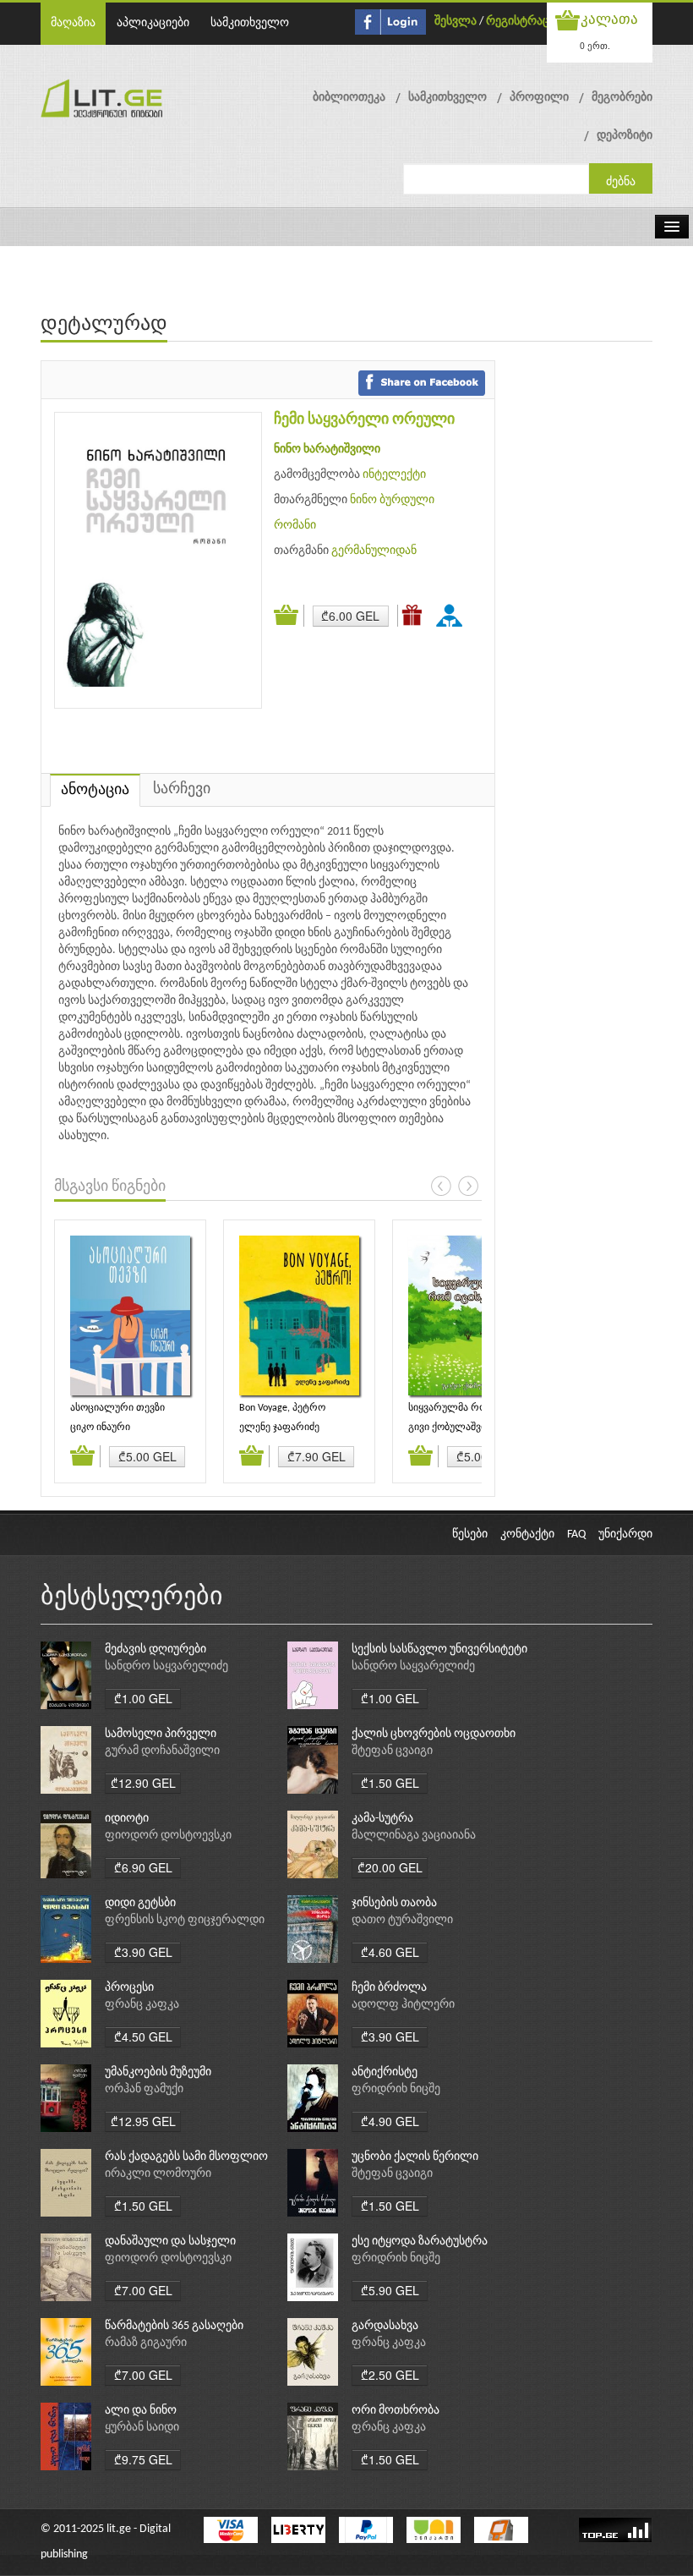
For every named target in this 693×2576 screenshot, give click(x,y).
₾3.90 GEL (143, 1952)
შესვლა (456, 22)
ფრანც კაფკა (142, 2005)
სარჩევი (182, 789)
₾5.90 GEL (390, 2290)
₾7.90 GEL (316, 1456)
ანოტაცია (95, 790)
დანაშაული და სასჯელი (170, 2242)
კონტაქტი (527, 1535)
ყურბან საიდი (142, 2428)
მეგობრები (622, 98)
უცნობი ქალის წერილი (415, 2157)
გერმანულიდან (374, 551)
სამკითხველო (250, 23)
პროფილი (539, 98)
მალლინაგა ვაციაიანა (414, 1836)
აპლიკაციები (153, 23)
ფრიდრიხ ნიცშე (396, 2089)
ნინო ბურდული (392, 500)
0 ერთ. (595, 45)
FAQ (576, 1535)
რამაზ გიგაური (146, 2343)
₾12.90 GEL (143, 1783)
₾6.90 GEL (143, 1867)
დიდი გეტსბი (140, 1903)
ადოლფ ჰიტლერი (403, 2005)
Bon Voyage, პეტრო (282, 1408)
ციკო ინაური (100, 1428)
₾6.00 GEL (350, 616)
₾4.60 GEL (390, 1952)
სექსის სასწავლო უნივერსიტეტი (439, 1650)
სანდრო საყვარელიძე (166, 1666)
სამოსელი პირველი (161, 1734)
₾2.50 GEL (390, 2375)
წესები (470, 1535)
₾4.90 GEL (390, 2121)
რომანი (295, 526)
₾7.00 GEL (143, 2290)
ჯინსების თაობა (394, 1903)
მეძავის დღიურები (156, 1650)
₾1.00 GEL (143, 1698)
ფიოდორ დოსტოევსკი (168, 1836)
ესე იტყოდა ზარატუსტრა (420, 2242)
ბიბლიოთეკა (349, 98)
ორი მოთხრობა (396, 2411)
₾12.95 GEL (143, 2121)
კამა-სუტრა (382, 1819)
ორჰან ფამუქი (144, 2089)
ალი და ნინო (141, 2411)
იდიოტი (127, 1819)
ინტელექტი (394, 475)
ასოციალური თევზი (117, 1408)
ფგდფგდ (452, 615)
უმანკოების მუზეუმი (158, 2072)
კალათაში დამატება (289, 616)
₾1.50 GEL (390, 1783)
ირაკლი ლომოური (158, 2174)
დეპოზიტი (625, 136)
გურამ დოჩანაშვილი (162, 1751)
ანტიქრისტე (385, 2072)
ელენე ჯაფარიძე (279, 1428)
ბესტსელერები (132, 1598)
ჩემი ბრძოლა (389, 1988)
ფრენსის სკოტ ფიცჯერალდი (185, 1920)
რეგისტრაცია (524, 22)
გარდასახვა (385, 2326)
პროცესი (129, 1988)
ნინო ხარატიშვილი (327, 449)
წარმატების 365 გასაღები (174, 2326)
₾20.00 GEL (390, 1867)
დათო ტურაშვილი (402, 1920)
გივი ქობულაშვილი (455, 1428)
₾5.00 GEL (147, 1456)
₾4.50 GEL (143, 2036)
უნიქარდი (625, 1535)
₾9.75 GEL (143, 2459)
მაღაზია (73, 23)
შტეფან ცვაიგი (392, 1751)
